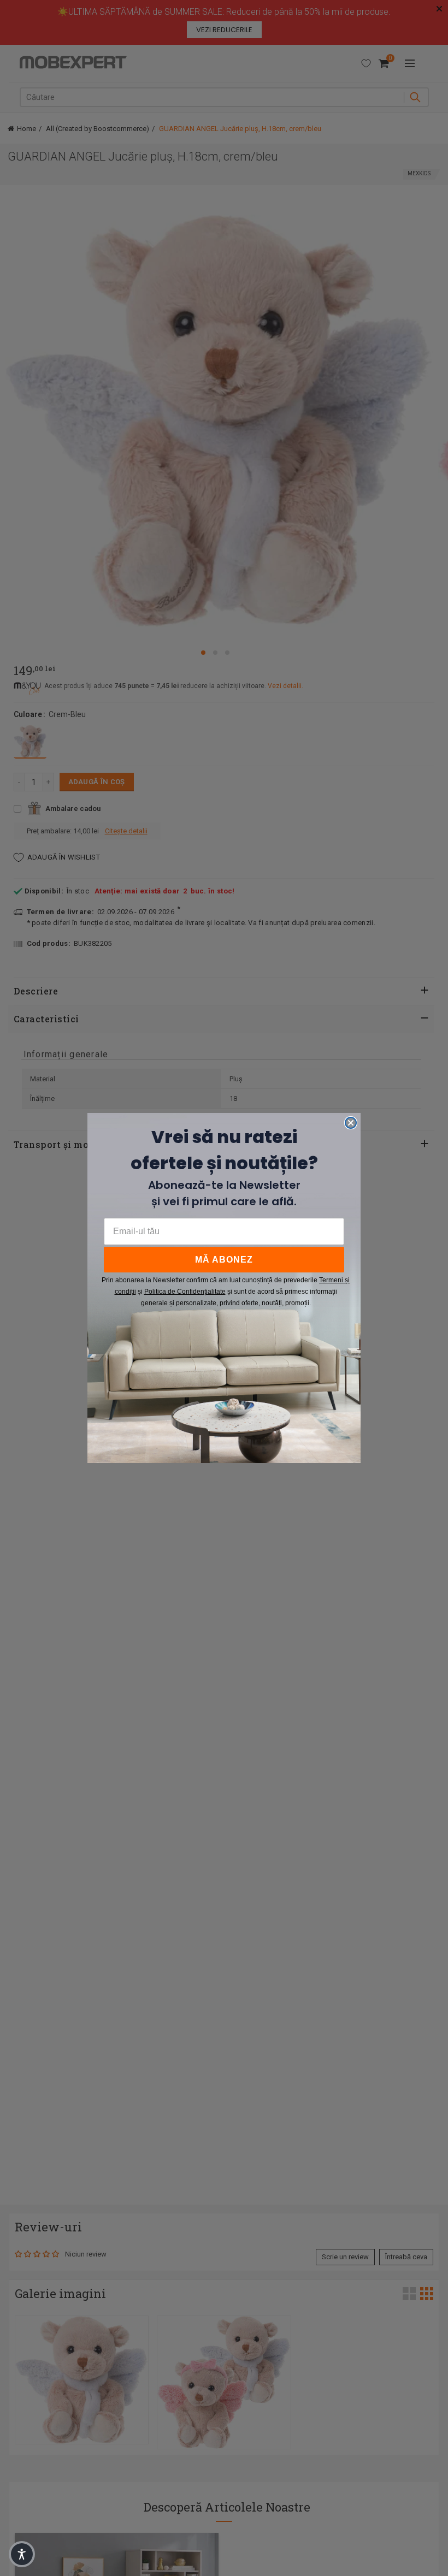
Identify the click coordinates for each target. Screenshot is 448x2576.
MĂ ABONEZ (224, 1260)
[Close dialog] (351, 1123)
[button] (22, 2554)
